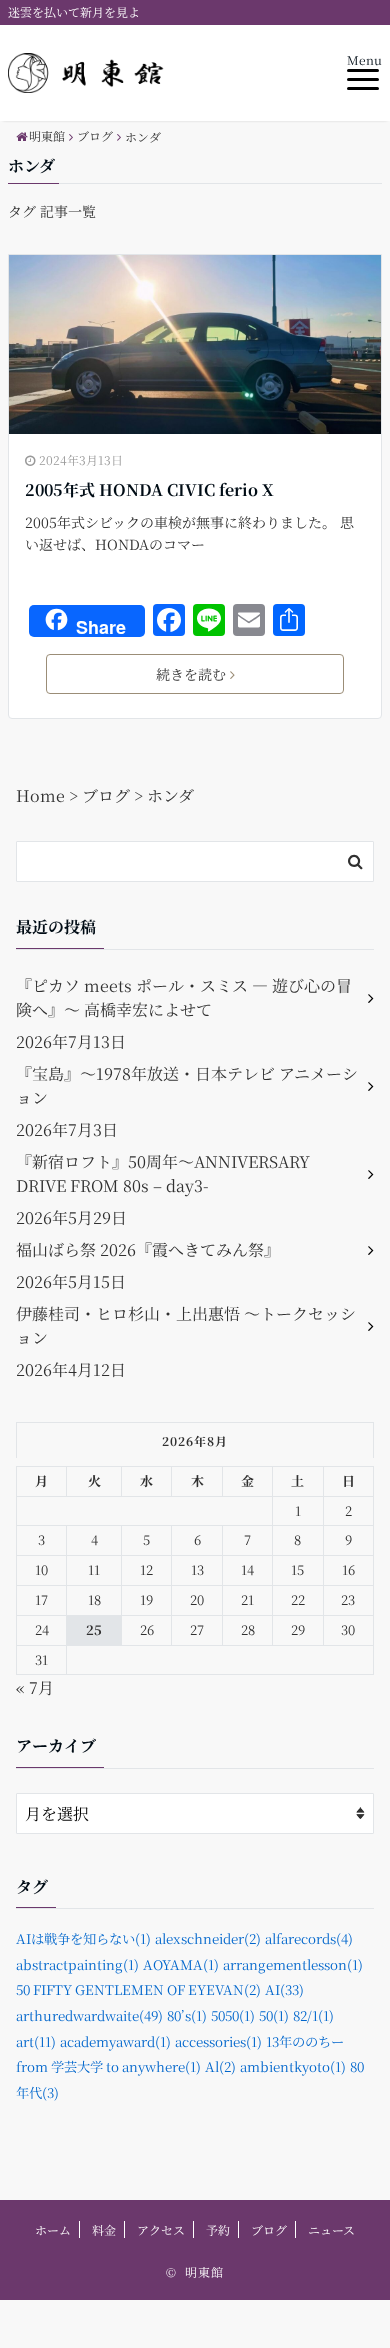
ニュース (331, 2229)
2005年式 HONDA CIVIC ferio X (149, 489)
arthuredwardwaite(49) (89, 2015)
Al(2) (220, 2066)
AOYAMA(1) (181, 1964)
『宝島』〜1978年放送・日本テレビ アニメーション (187, 1085)
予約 (218, 2229)
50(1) (274, 2015)
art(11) (36, 2041)
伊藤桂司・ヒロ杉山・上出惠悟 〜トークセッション (186, 1325)
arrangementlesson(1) (293, 1964)
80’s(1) (187, 2015)
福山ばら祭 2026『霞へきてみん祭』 (148, 1249)
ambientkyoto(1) (293, 2066)
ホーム (53, 2229)
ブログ (269, 2229)
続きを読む (191, 674)
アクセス (161, 2229)
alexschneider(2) (208, 1938)
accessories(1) (218, 2041)
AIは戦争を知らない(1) (83, 1938)
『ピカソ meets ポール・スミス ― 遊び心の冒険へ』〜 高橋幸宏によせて (184, 997)
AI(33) (284, 1989)
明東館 (204, 2271)
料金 (104, 2229)
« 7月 (35, 1687)
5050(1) (233, 2015)
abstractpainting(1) (77, 1964)
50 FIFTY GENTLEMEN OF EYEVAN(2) (138, 1989)
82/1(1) (313, 2015)
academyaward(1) (115, 2041)
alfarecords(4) (309, 1938)
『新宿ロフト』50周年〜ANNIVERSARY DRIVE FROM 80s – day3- (163, 1173)
